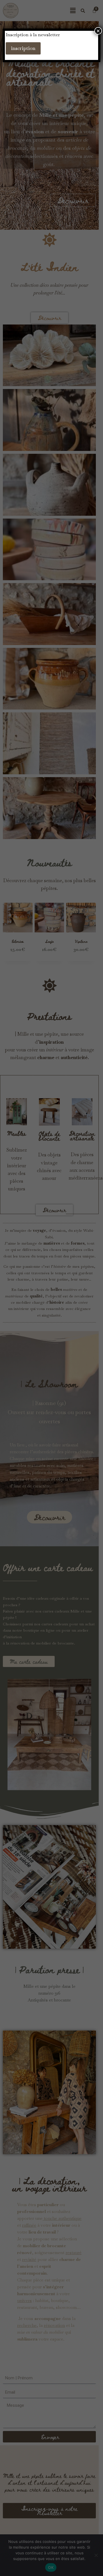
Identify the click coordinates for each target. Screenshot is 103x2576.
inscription (23, 48)
